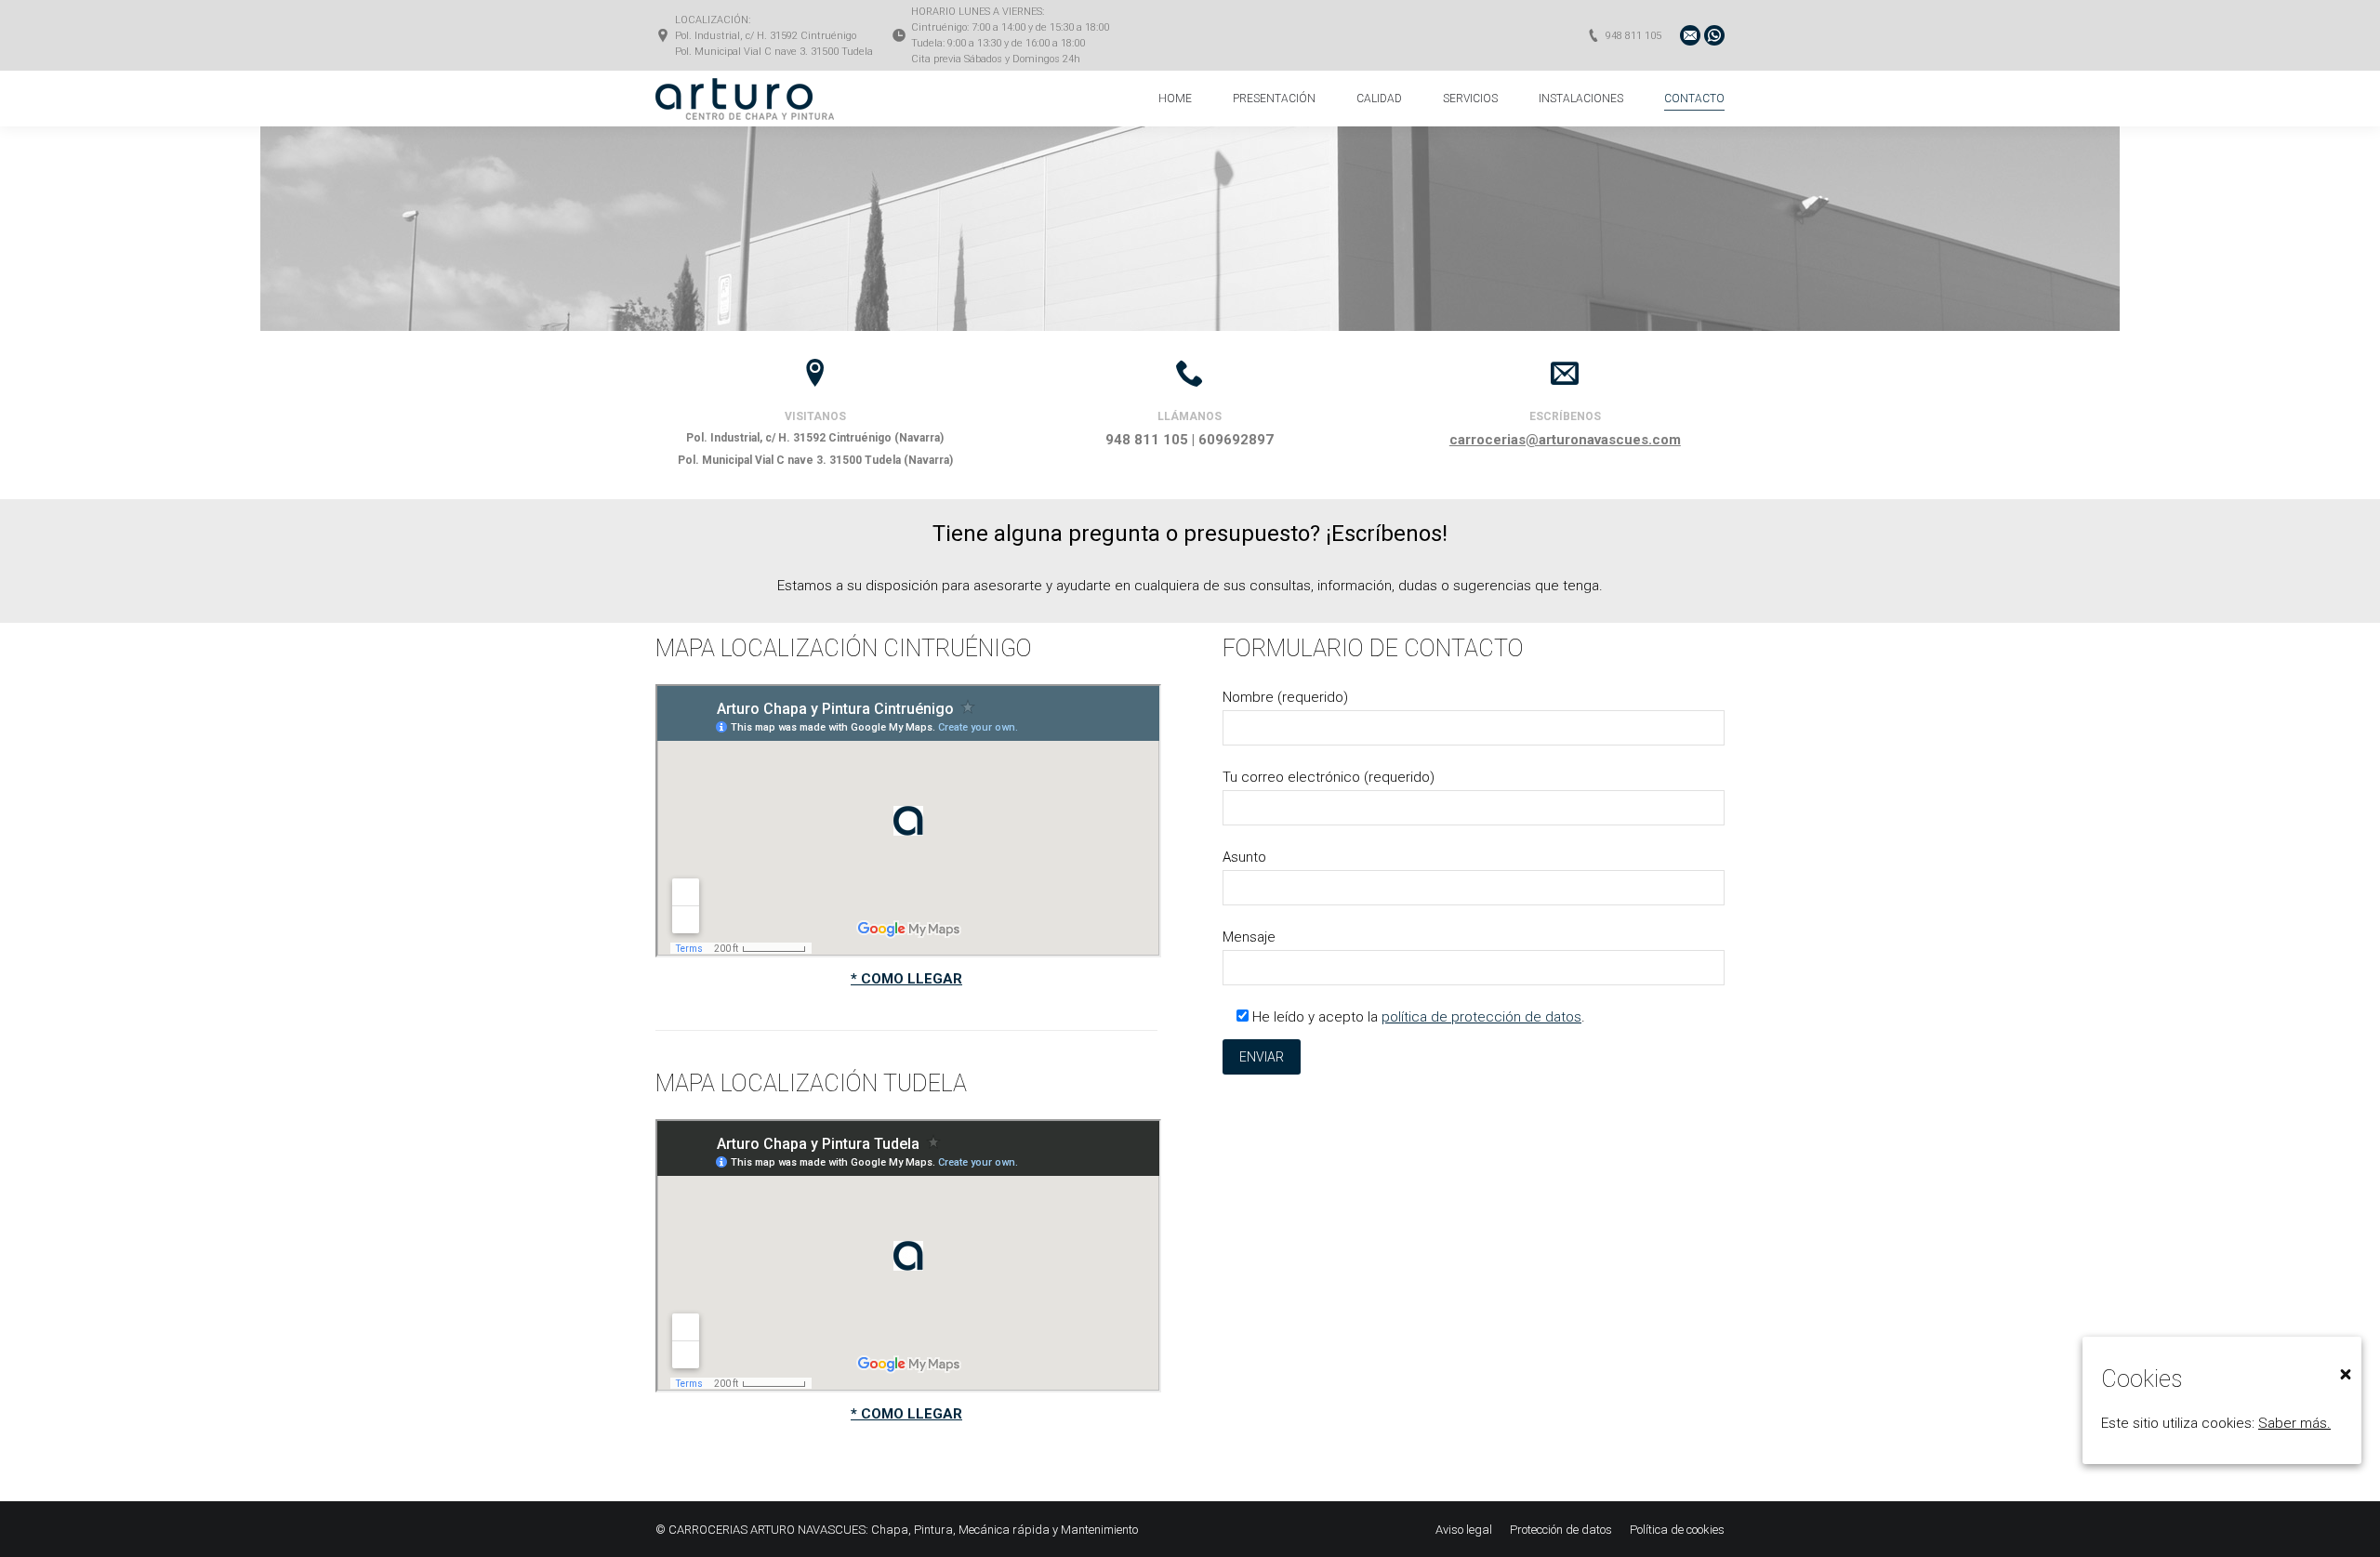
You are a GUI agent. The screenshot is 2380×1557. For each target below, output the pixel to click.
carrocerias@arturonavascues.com (1565, 440)
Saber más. (2294, 1423)
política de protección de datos (1481, 1017)
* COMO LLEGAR (906, 979)
